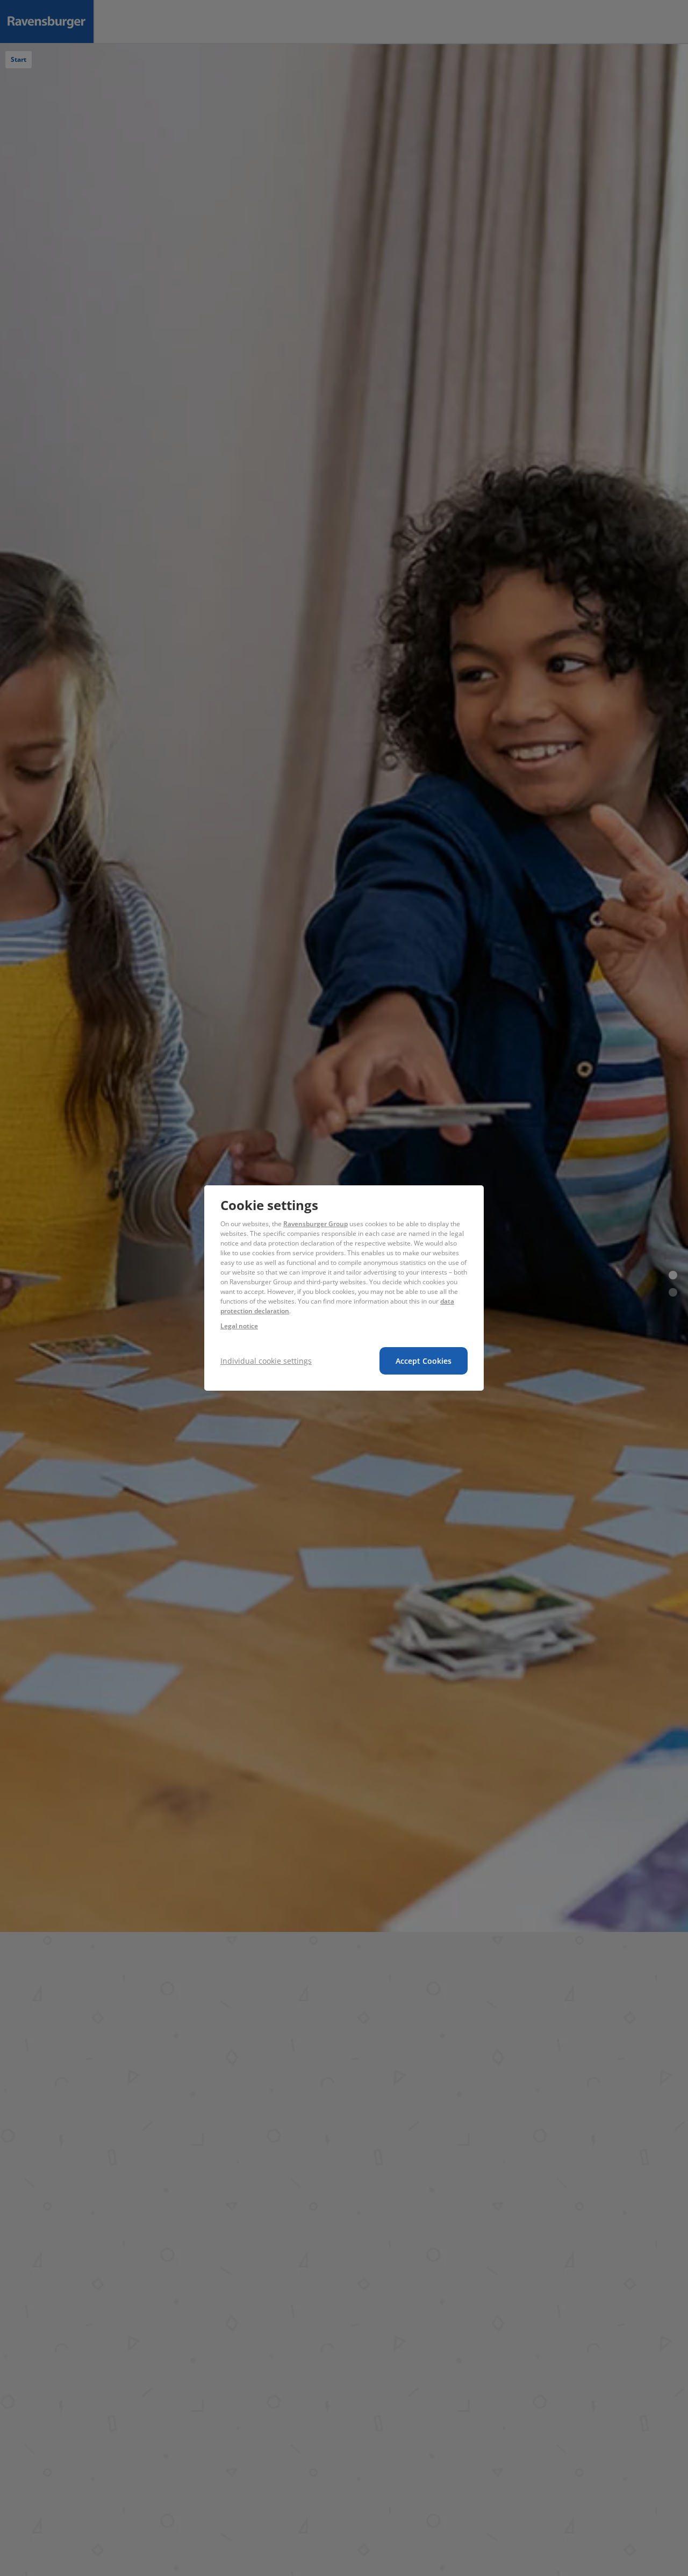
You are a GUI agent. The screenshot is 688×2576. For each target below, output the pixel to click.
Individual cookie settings (266, 1361)
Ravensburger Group (316, 1224)
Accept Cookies (424, 1361)
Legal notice (239, 1326)
